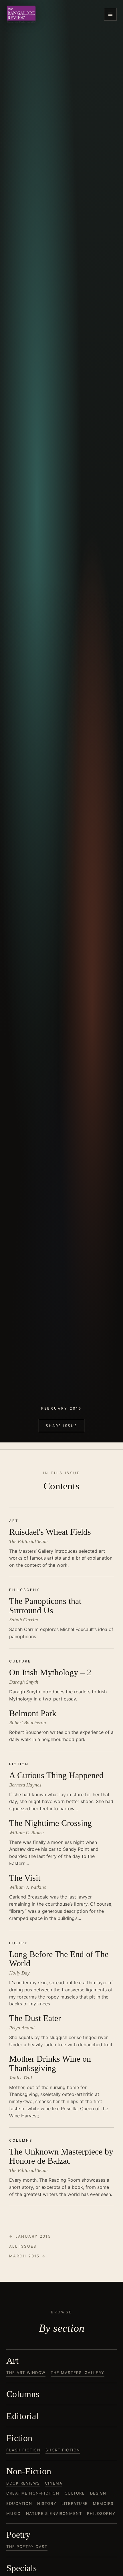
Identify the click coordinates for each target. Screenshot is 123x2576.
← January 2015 (30, 2236)
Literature (75, 2503)
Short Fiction (63, 2450)
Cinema (54, 2483)
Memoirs (103, 2503)
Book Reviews (23, 2483)
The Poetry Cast (27, 2547)
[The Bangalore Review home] (21, 14)
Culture (75, 2493)
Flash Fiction (23, 2450)
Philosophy (101, 2513)
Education (19, 2503)
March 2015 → (27, 2256)
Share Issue (61, 1426)
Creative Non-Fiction (33, 2493)
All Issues (23, 2246)
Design (98, 2493)
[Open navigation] (110, 14)
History (47, 2503)
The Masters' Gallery (78, 2373)
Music (14, 2513)
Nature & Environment (54, 2513)
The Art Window (26, 2373)
